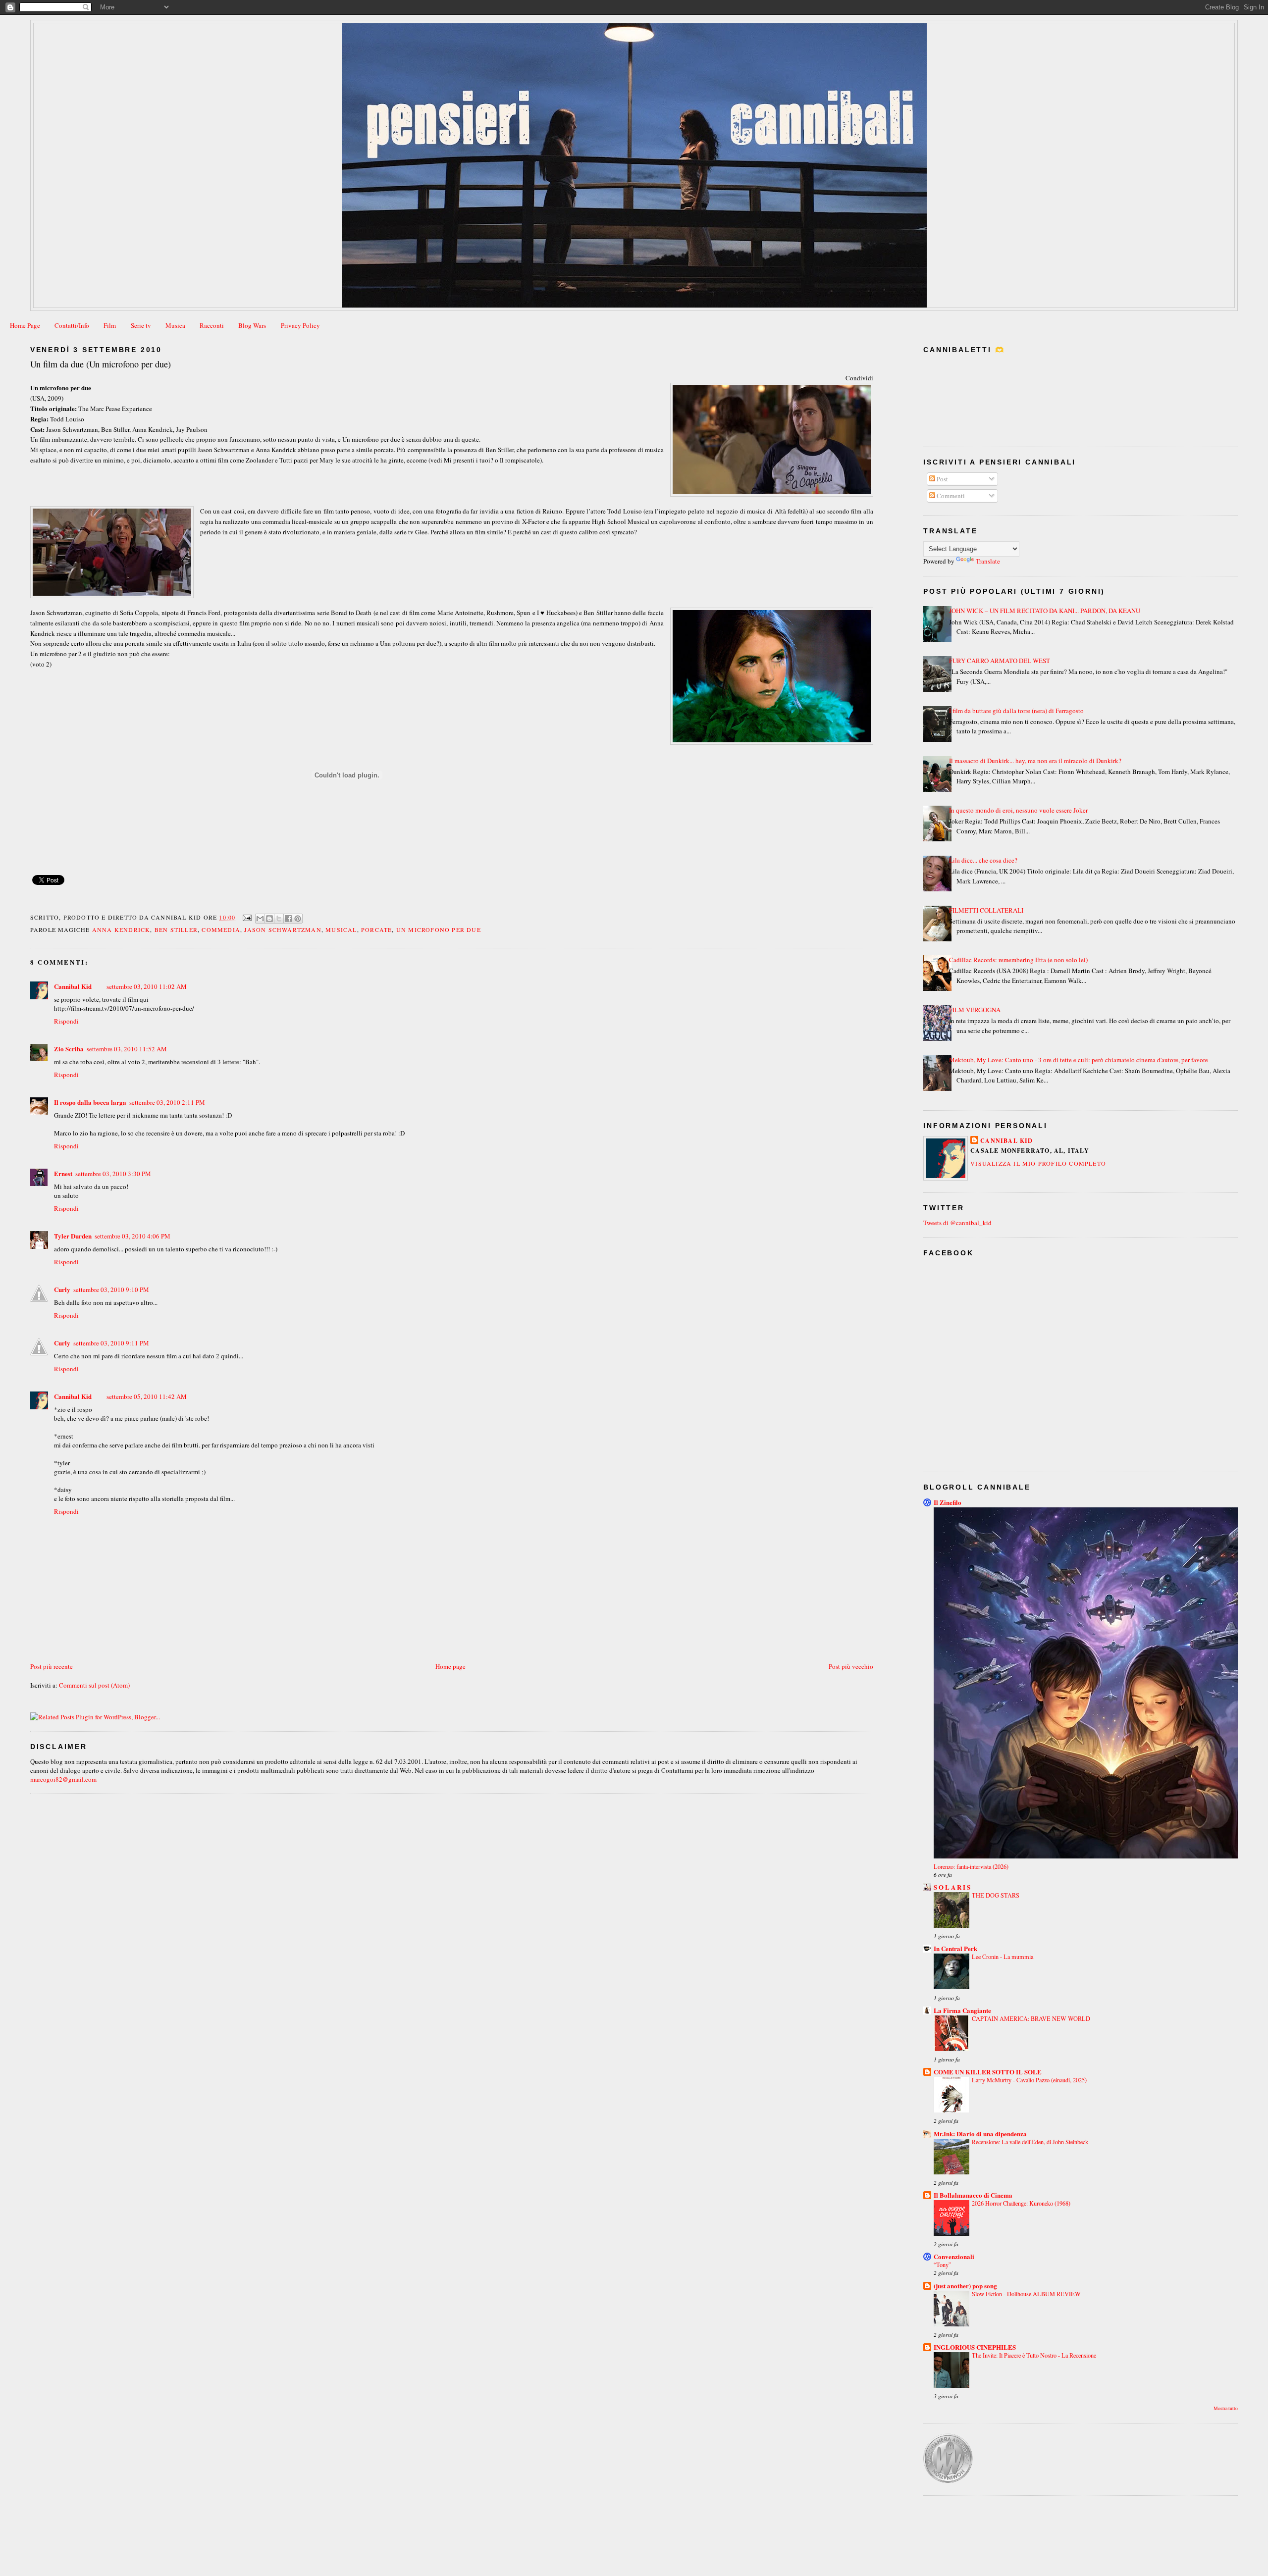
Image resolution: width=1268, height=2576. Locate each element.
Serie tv (141, 325)
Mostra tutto (1226, 2408)
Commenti (950, 496)
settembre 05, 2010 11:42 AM (147, 1396)
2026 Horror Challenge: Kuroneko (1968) (1021, 2203)
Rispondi (66, 1021)
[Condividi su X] (279, 919)
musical (341, 929)
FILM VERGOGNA (975, 1010)
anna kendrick (121, 929)
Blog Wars (252, 325)
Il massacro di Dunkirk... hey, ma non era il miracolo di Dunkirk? (1035, 761)
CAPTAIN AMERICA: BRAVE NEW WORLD (1031, 2018)
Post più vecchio (851, 1666)
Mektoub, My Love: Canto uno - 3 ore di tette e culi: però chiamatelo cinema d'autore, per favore (1079, 1060)
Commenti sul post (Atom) (94, 1685)
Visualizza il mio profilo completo (1038, 1163)
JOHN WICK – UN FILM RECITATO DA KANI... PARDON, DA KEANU (1045, 611)
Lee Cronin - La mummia (1003, 1957)
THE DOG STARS (996, 1895)
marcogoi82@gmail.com (63, 1779)
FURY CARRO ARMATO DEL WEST (1000, 661)
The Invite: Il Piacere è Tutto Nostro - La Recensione (1034, 2355)
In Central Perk (955, 1948)
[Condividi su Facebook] (288, 919)
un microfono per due (439, 929)
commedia (221, 929)
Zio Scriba (69, 1049)
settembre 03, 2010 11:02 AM (147, 986)
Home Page (25, 325)
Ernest (63, 1173)
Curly (62, 1289)
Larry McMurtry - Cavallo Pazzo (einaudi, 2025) (1029, 2080)
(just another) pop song (965, 2286)
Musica (175, 325)
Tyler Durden (73, 1236)
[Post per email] (247, 917)
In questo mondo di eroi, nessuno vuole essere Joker (1018, 810)
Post (942, 479)
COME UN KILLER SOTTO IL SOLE (988, 2072)
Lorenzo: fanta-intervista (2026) (971, 1866)
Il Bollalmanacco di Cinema (973, 2195)
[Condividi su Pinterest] (298, 919)
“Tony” (942, 2265)
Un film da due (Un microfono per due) (101, 364)
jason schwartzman (283, 929)
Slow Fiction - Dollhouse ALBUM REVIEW (1026, 2294)
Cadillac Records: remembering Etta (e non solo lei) (1018, 960)
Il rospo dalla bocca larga (90, 1102)
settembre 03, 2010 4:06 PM (132, 1236)
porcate (376, 929)
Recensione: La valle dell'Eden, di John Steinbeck (1030, 2142)
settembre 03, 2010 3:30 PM (113, 1174)
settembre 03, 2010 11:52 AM (127, 1049)
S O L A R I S (952, 1887)
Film (110, 325)
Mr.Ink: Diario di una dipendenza (980, 2134)
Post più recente (52, 1666)
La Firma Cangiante (962, 2010)
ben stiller (176, 929)
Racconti (212, 325)
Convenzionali (954, 2256)
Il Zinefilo (948, 1502)
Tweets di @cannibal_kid (957, 1223)
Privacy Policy (300, 325)
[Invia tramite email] (260, 919)
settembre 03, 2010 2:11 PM (167, 1102)
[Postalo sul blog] (269, 919)
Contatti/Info (72, 325)
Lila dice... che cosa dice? (983, 860)
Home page (450, 1666)
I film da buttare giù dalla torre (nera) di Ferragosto (1016, 711)
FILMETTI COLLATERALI (986, 910)
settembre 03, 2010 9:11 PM (111, 1343)
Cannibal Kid (73, 986)
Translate (988, 561)
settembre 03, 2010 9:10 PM (111, 1289)
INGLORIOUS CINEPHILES (975, 2347)
